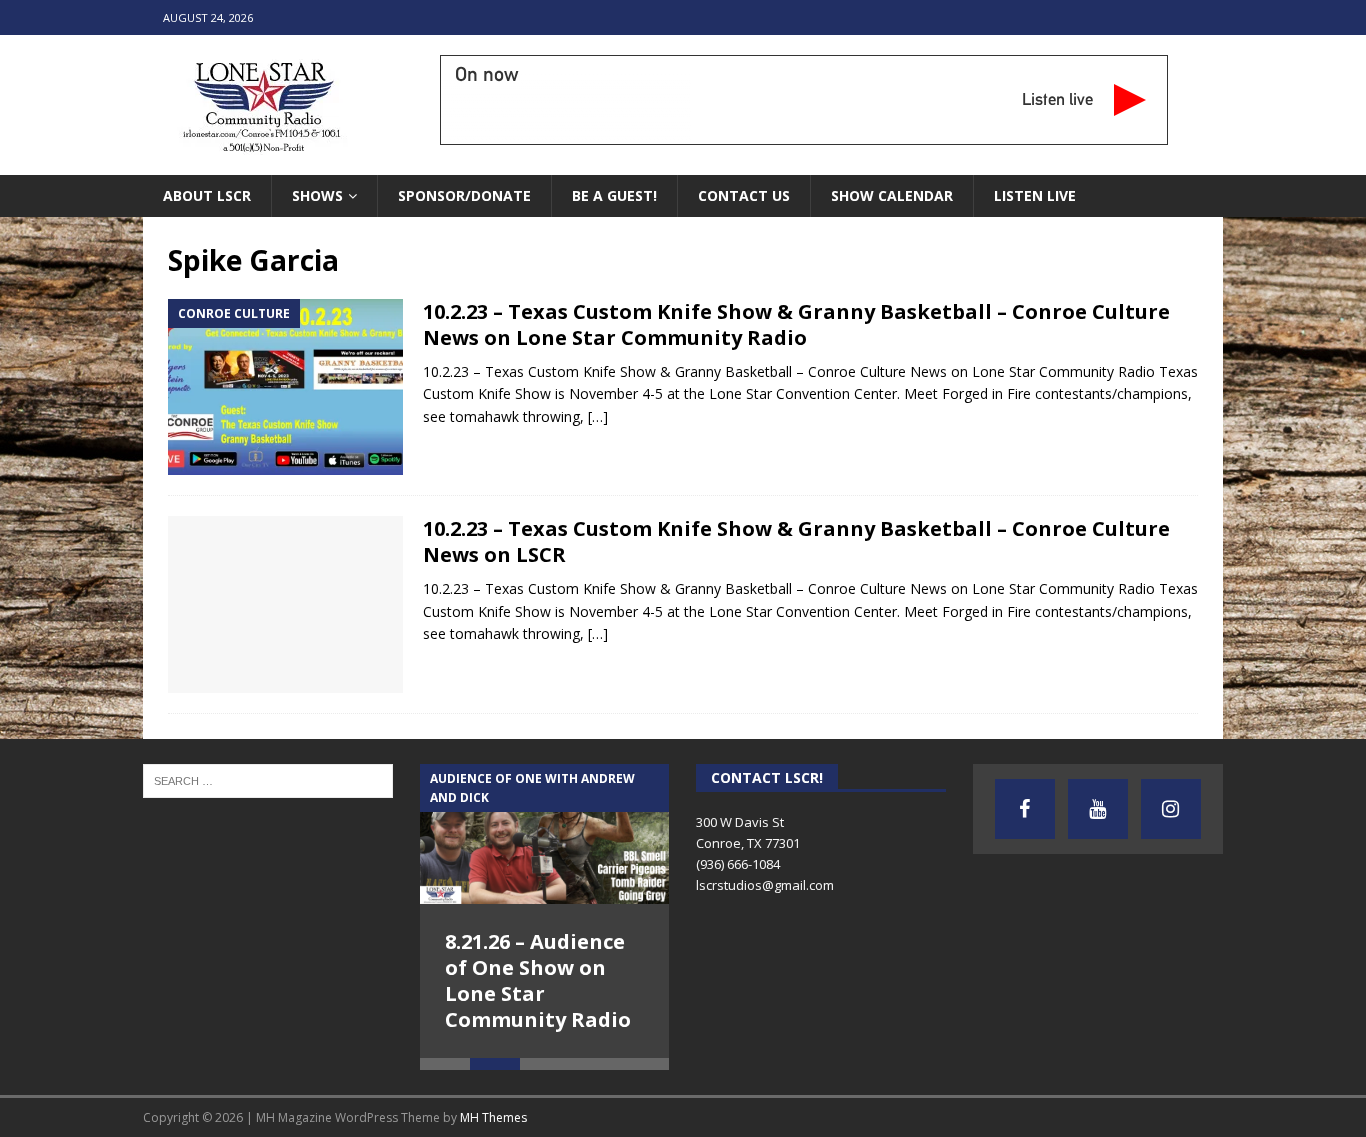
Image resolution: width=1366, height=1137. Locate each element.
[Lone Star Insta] (1171, 809)
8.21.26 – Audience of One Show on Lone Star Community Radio (538, 980)
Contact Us (744, 195)
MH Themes (493, 1117)
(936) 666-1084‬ (738, 864)
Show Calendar (892, 195)
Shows (317, 195)
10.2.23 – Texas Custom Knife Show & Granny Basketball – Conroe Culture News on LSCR (796, 541)
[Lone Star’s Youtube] (1098, 809)
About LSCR (207, 195)
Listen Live (1035, 195)
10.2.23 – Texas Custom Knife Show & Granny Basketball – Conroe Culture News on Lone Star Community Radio (796, 324)
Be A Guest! (614, 195)
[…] (598, 416)
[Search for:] (268, 779)
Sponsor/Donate (464, 195)
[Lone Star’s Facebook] (1025, 809)
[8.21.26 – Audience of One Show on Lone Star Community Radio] (545, 834)
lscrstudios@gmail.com (765, 885)
